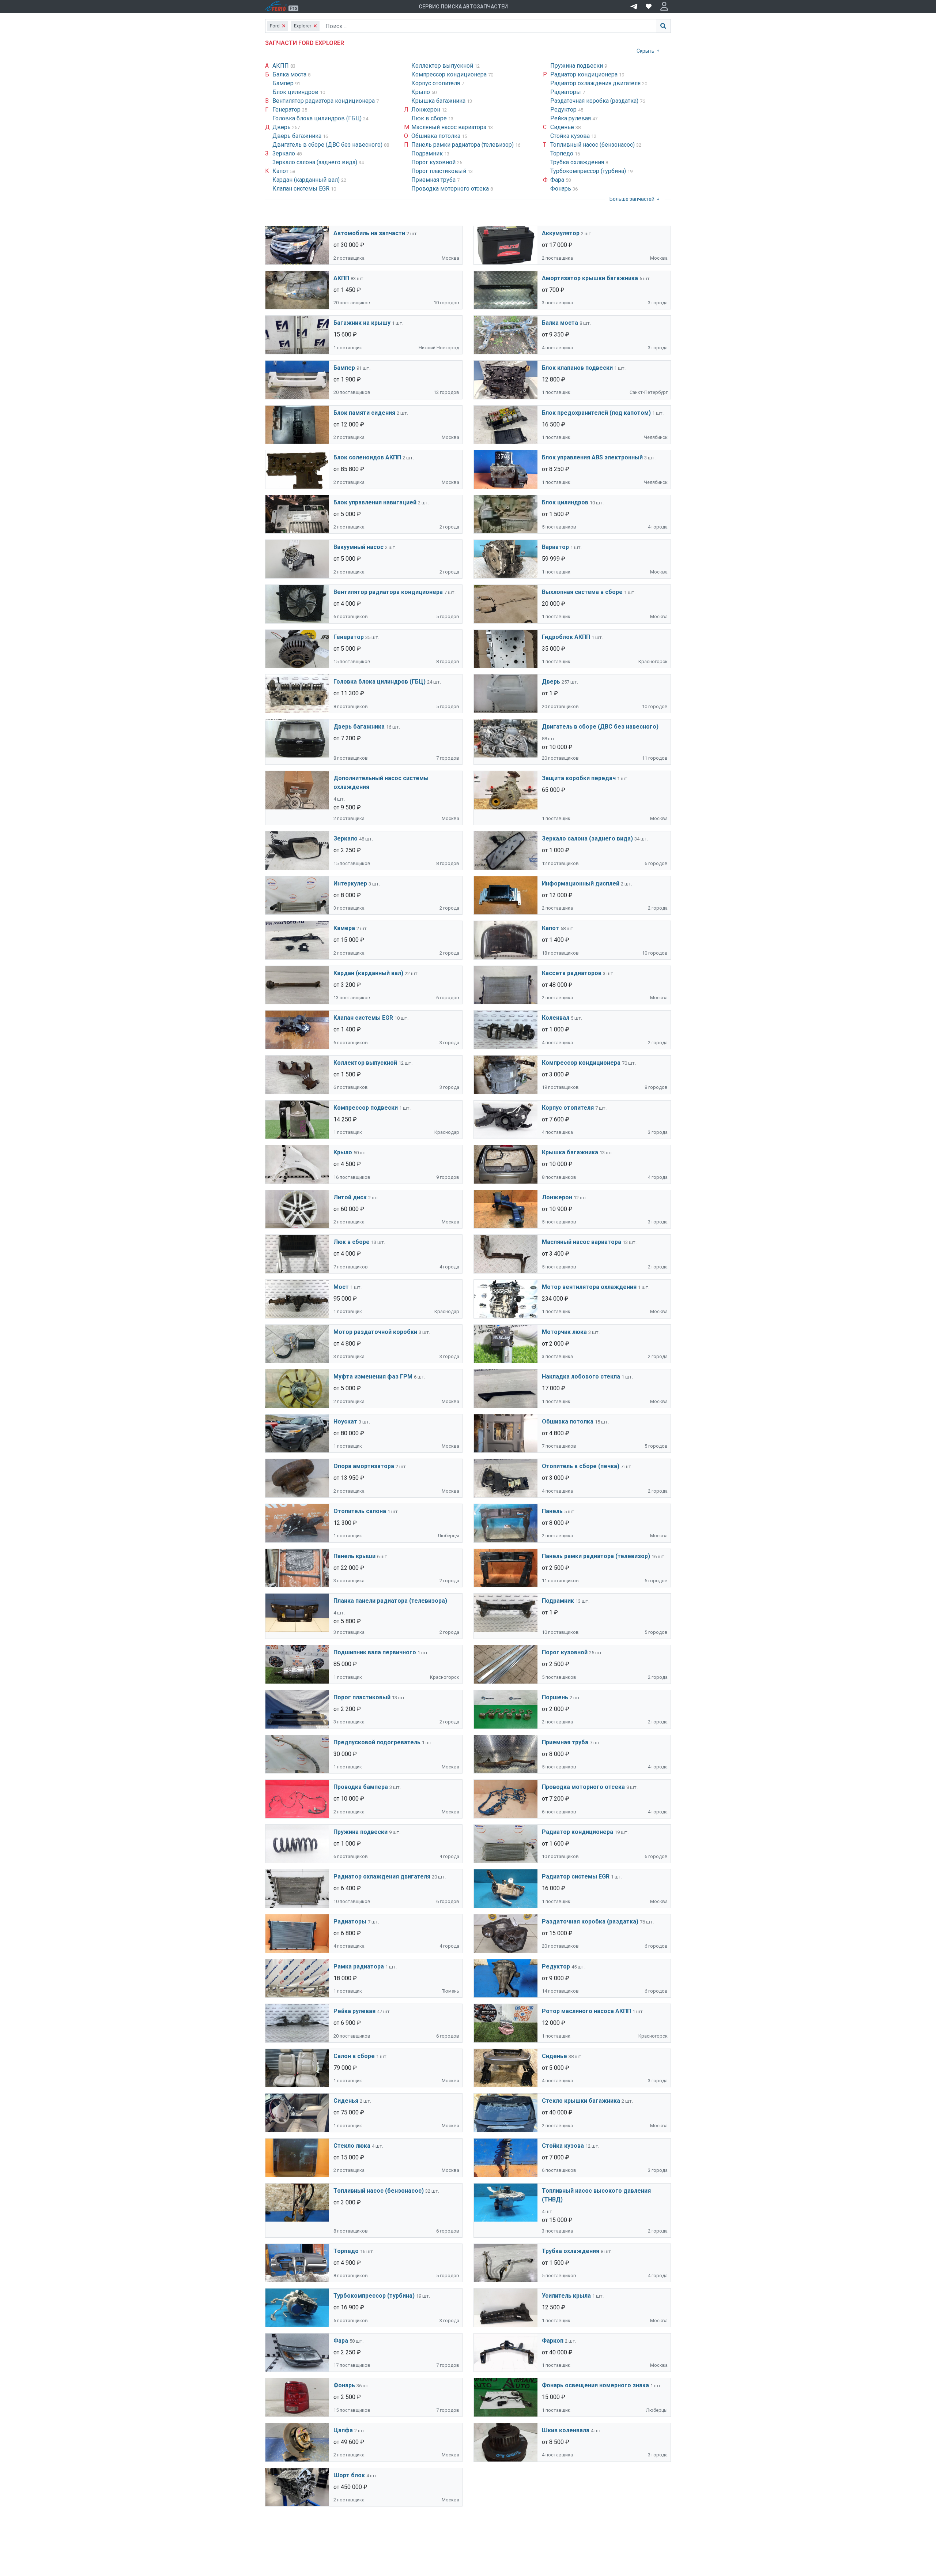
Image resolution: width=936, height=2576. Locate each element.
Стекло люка (352, 2146)
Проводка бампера (361, 1787)
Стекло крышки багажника (581, 2101)
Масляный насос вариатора (450, 127)
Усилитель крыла (566, 2296)
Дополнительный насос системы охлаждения (381, 783)
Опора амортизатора (364, 1466)
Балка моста (290, 74)
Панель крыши (354, 1556)
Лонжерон (427, 110)
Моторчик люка (564, 1332)
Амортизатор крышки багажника (590, 278)
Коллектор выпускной (443, 66)
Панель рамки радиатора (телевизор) (463, 145)
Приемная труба (434, 180)
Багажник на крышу (362, 323)
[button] (664, 7)
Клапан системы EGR (302, 189)
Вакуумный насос (358, 547)
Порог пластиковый (439, 171)
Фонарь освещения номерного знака (595, 2385)
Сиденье (563, 127)
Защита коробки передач (579, 778)
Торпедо (563, 153)
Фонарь (561, 189)
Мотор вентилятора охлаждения (589, 1287)
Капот (281, 171)
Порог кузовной (434, 162)
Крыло (421, 92)
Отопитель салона (360, 1511)
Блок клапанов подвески (577, 368)
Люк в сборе (430, 118)
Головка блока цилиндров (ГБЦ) (318, 118)
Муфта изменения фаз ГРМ (373, 1377)
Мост (341, 1287)
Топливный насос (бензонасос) (593, 145)
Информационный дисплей (581, 883)
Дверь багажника (298, 136)
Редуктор (564, 110)
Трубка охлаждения (578, 162)
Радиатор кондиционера (585, 74)
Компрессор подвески (366, 1108)
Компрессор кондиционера (450, 74)
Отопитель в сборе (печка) (581, 1466)
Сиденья (346, 2101)
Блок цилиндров (296, 92)
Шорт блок (349, 2475)
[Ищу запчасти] (634, 6)
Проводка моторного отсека (451, 189)
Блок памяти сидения (364, 413)
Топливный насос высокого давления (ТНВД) (596, 2195)
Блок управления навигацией (375, 502)
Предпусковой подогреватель (377, 1742)
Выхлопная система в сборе (582, 592)
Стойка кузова (571, 136)
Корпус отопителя (436, 83)
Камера (344, 928)
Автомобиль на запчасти (369, 233)
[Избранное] (649, 7)
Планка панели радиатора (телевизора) (390, 1601)
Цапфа (343, 2430)
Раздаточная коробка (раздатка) (595, 101)
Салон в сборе (354, 2056)
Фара (558, 180)
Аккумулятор (561, 233)
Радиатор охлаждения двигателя (596, 83)
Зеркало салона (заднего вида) (316, 162)
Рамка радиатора (359, 1966)
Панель (552, 1511)
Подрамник (428, 153)
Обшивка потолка (437, 136)
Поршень (555, 1697)
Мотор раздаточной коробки (375, 1332)
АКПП (281, 66)
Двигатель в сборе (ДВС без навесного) (328, 145)
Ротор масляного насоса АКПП (586, 2011)
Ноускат (345, 1421)
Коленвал (556, 1018)
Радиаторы (566, 92)
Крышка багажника (439, 101)
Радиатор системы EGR (576, 1876)
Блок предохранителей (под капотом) (596, 413)
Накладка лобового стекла (581, 1377)
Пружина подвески (577, 66)
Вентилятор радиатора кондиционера (324, 101)
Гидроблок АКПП (566, 637)
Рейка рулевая (571, 118)
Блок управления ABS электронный (592, 457)
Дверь (282, 127)
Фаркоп (553, 2341)
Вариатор (555, 547)
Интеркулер (350, 883)
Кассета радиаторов (572, 973)
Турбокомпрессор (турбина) (589, 171)
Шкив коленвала (566, 2430)
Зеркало (284, 153)
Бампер (284, 83)
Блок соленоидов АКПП (367, 457)
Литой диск (350, 1197)
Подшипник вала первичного (375, 1652)
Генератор (287, 110)
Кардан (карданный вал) (307, 180)
